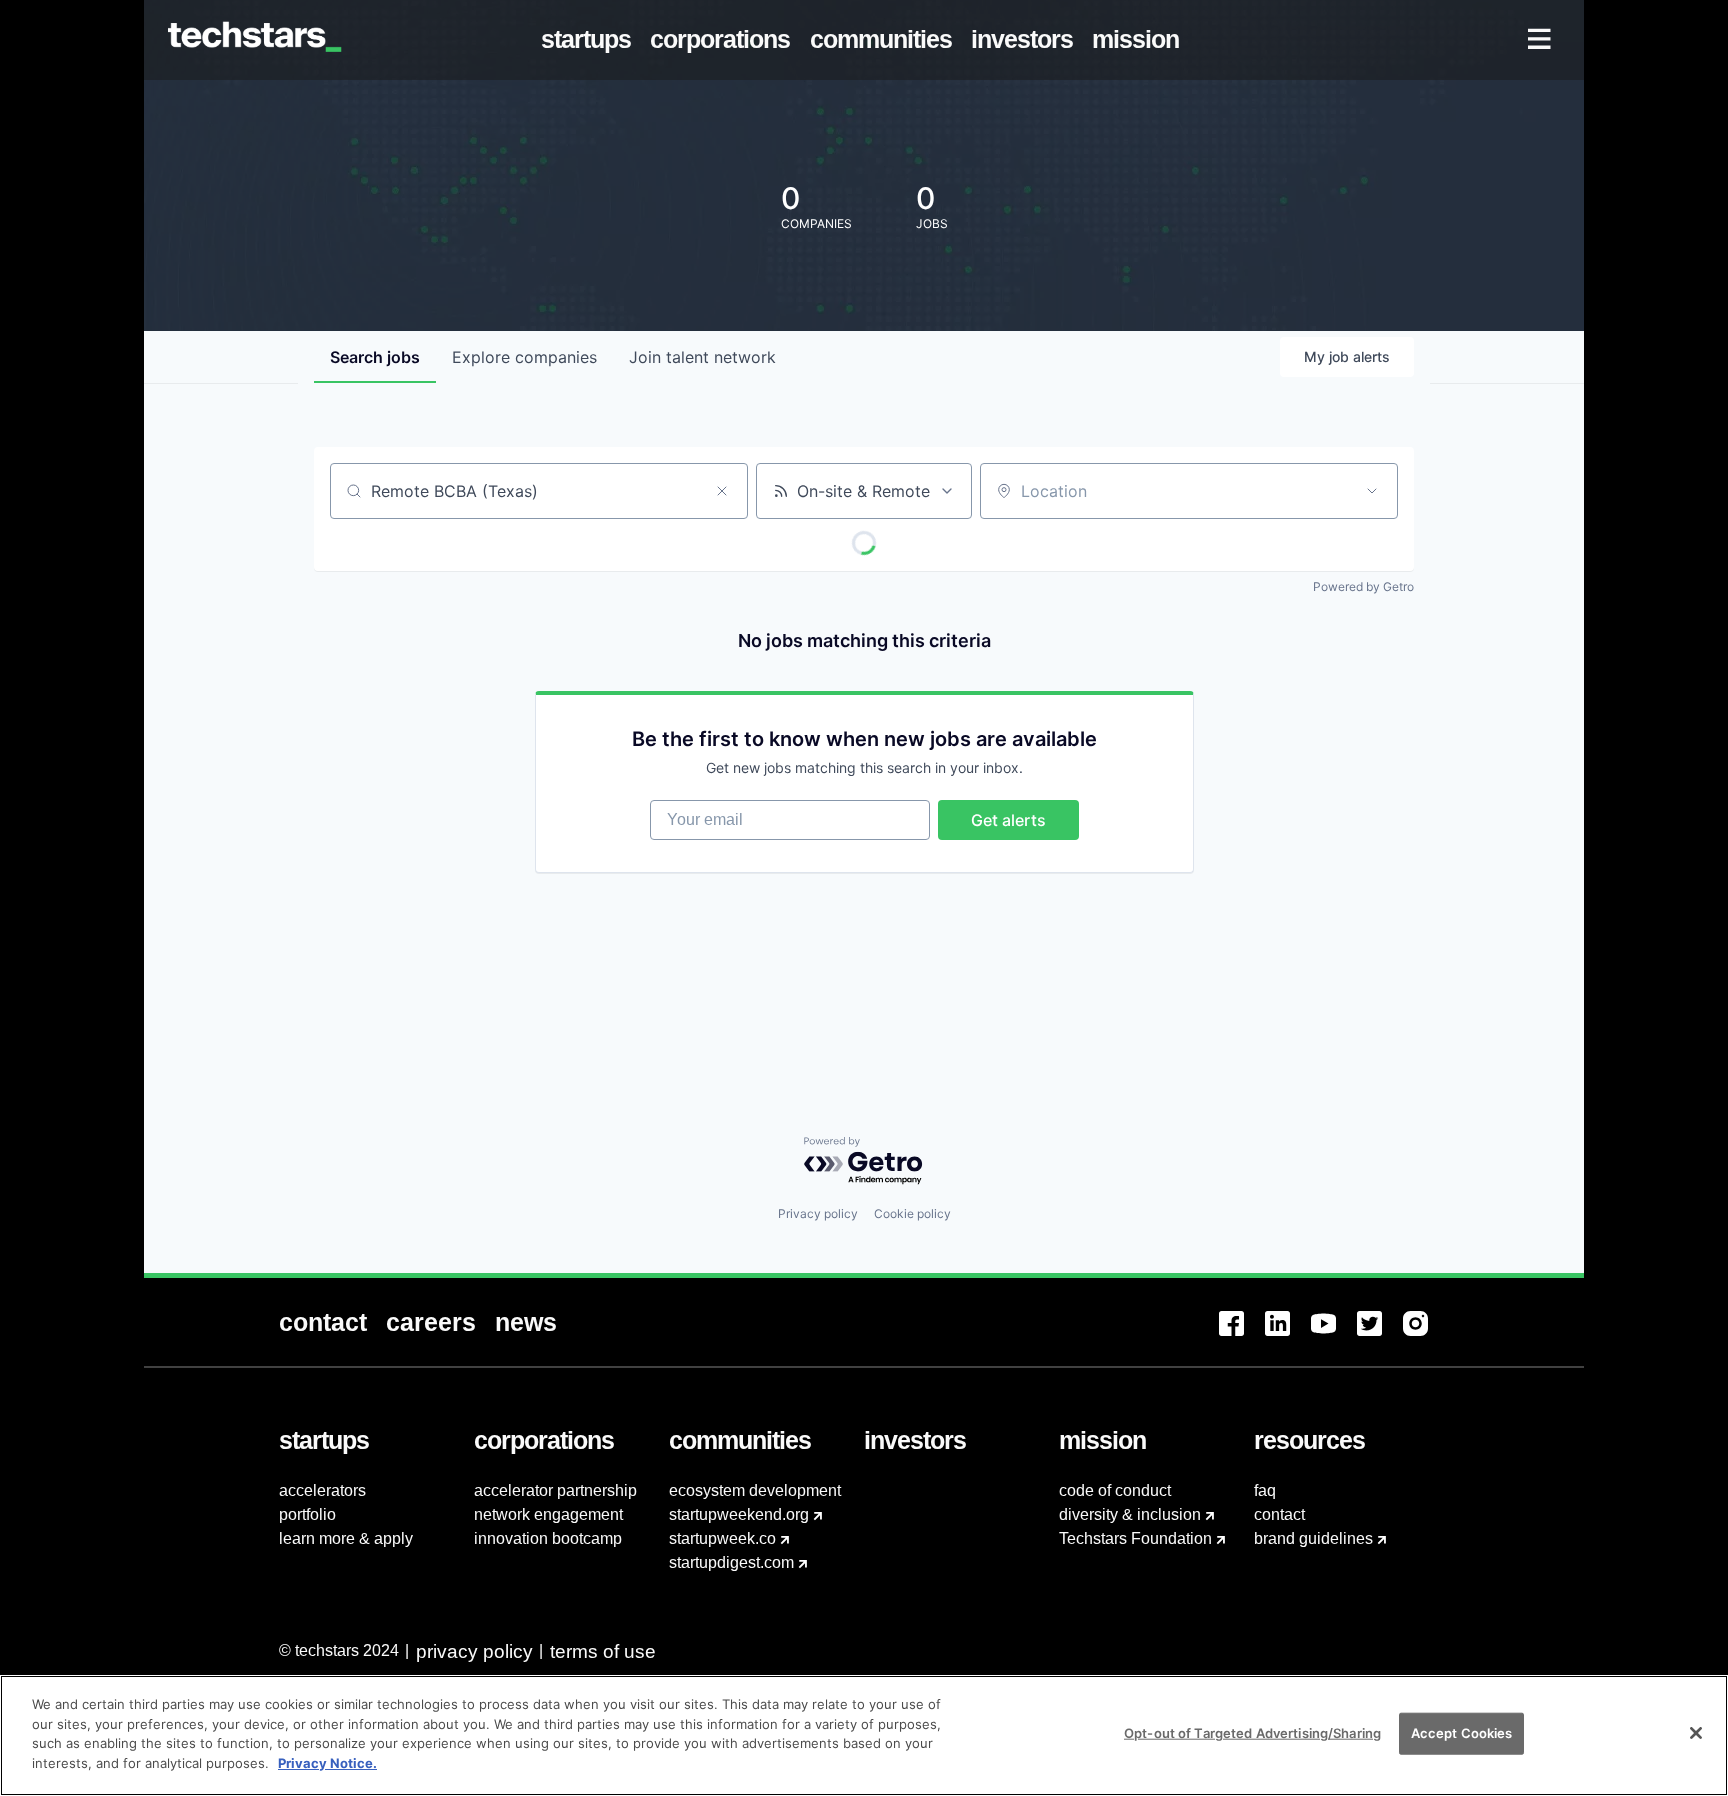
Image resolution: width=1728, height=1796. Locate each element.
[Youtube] (1334, 1335)
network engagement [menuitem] (548, 1514)
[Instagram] (1426, 1335)
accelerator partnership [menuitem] (555, 1490)
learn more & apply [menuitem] (346, 1538)
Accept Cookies (1462, 1733)
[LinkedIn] (1288, 1335)
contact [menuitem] (1279, 1514)
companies (524, 357)
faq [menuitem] (1265, 1490)
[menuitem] (590, 40)
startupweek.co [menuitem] (722, 1538)
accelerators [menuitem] (322, 1490)
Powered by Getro (1363, 586)
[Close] (1696, 1733)
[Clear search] (722, 491)
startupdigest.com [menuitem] (731, 1562)
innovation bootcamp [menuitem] (548, 1538)
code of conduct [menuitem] (1115, 1490)
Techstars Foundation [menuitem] (1135, 1538)
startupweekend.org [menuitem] (739, 1514)
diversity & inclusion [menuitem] (1130, 1514)
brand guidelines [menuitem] (1313, 1538)
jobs (375, 357)
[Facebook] (1242, 1335)
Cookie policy (912, 1213)
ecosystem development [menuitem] (755, 1490)
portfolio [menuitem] (307, 1514)
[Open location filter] (1372, 491)
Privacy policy (818, 1213)
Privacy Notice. (327, 1762)
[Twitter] (1380, 1335)
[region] (864, 1735)
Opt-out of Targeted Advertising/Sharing (1252, 1733)
